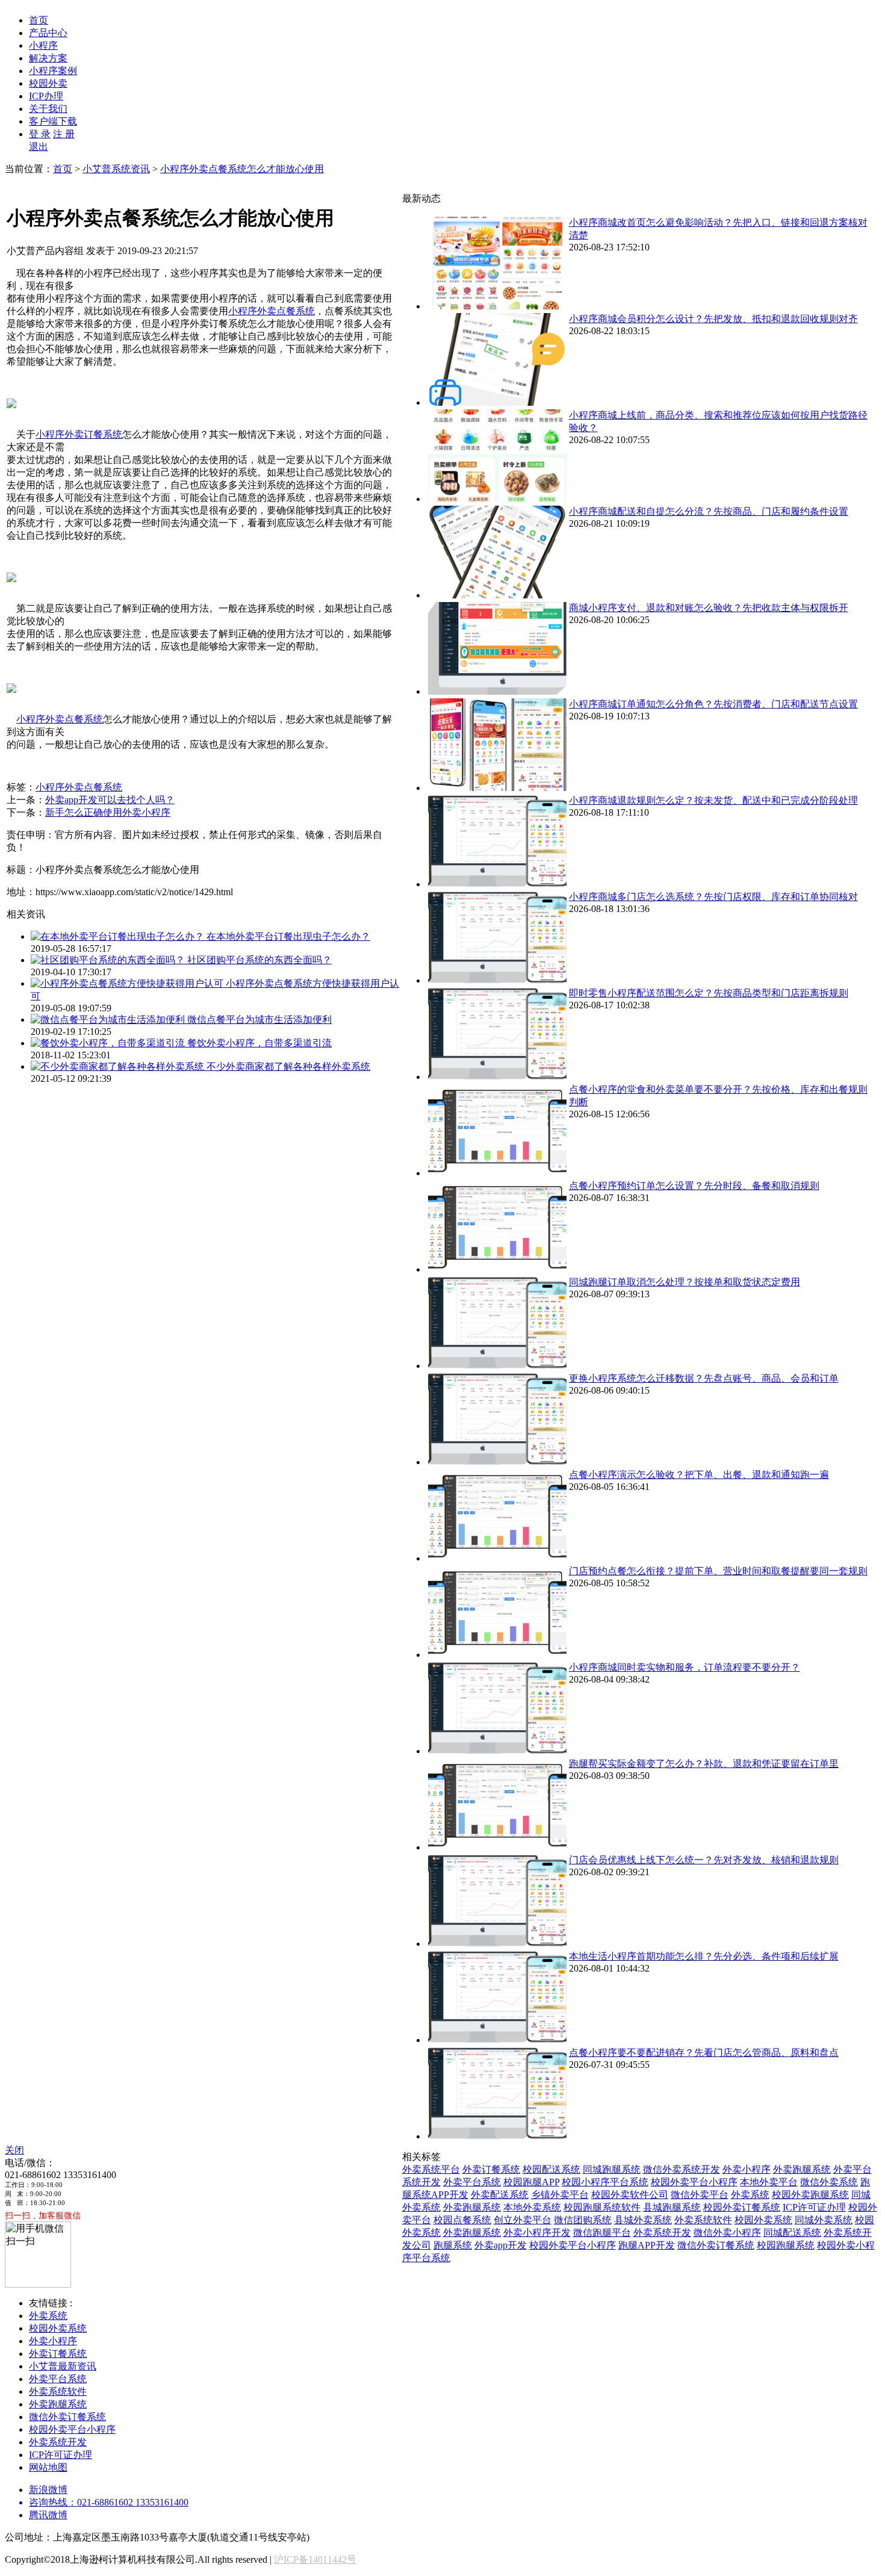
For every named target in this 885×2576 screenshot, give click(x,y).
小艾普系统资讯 (116, 169)
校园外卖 (48, 83)
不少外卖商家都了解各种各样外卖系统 (288, 1066)
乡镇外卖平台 (560, 2195)
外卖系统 (750, 2195)
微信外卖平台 (700, 2195)
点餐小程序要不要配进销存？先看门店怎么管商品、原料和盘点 (704, 2053)
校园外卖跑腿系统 (810, 2195)
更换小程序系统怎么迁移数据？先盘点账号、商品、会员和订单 (704, 1378)
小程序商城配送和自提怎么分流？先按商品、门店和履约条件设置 (709, 511)
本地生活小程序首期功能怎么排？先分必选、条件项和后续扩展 (704, 1956)
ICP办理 (46, 96)
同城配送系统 (792, 2233)
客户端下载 (53, 121)
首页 (39, 20)
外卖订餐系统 (491, 2169)
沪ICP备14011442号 (315, 2559)
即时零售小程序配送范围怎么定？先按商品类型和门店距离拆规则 (709, 993)
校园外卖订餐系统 (742, 2207)
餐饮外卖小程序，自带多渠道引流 (259, 1043)
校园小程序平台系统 (605, 2182)
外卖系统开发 (662, 2233)
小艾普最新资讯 (63, 2366)
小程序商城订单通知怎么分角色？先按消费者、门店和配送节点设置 (713, 704)
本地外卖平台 (769, 2182)
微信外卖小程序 (727, 2233)
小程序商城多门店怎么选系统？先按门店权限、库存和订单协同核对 (713, 897)
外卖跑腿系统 (802, 2169)
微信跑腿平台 (602, 2233)
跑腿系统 (453, 2245)
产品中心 (48, 33)
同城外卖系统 (824, 2220)
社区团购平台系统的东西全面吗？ (259, 960)
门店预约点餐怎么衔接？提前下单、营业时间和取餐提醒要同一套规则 (718, 1571)
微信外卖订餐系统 (716, 2245)
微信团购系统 (583, 2220)
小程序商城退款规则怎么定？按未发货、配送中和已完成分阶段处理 (713, 800)
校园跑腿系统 (786, 2245)
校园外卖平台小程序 (694, 2182)
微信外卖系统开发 (682, 2169)
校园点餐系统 (462, 2220)
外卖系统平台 (431, 2169)
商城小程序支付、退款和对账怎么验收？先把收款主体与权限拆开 (709, 608)
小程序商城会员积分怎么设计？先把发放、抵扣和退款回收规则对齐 (713, 319)
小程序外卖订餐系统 (79, 434)
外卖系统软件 (703, 2220)
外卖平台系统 (472, 2182)
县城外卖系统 (643, 2220)
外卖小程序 (747, 2169)
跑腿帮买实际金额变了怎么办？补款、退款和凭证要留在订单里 (704, 1764)
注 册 (64, 134)
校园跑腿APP (531, 2182)
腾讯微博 (48, 2515)
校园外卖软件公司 (630, 2195)
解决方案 (48, 58)
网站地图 (48, 2467)
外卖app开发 (501, 2245)
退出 (39, 147)
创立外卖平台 (523, 2220)
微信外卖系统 (829, 2182)
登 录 (40, 134)
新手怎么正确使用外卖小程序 (108, 812)
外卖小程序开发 (537, 2233)
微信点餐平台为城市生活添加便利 (259, 1020)
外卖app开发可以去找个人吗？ (110, 800)
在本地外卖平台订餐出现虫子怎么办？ (288, 936)
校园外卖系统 (763, 2220)
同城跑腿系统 (612, 2169)
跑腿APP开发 (647, 2245)
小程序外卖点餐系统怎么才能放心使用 (242, 169)
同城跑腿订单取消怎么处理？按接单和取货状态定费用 (685, 1282)
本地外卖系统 (532, 2207)
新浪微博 (48, 2490)
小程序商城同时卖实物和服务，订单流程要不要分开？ (685, 1667)
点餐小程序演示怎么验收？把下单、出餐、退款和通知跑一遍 (699, 1475)
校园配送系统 (551, 2169)
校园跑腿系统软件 (602, 2207)
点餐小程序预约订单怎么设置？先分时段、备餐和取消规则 (694, 1186)
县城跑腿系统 (672, 2207)
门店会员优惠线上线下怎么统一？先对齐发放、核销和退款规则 (704, 1860)
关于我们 (48, 109)
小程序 (43, 45)
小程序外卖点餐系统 (272, 311)
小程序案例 (53, 71)
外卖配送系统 (500, 2195)
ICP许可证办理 (814, 2207)
